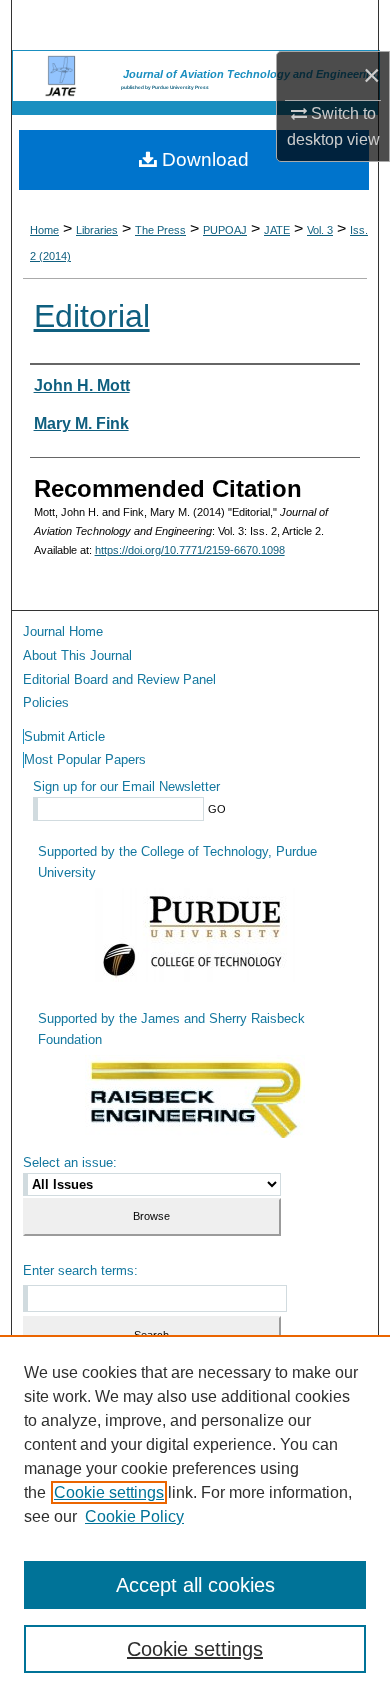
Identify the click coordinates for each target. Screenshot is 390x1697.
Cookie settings (109, 1492)
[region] (195, 1516)
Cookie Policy (134, 1516)
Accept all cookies (195, 1585)
